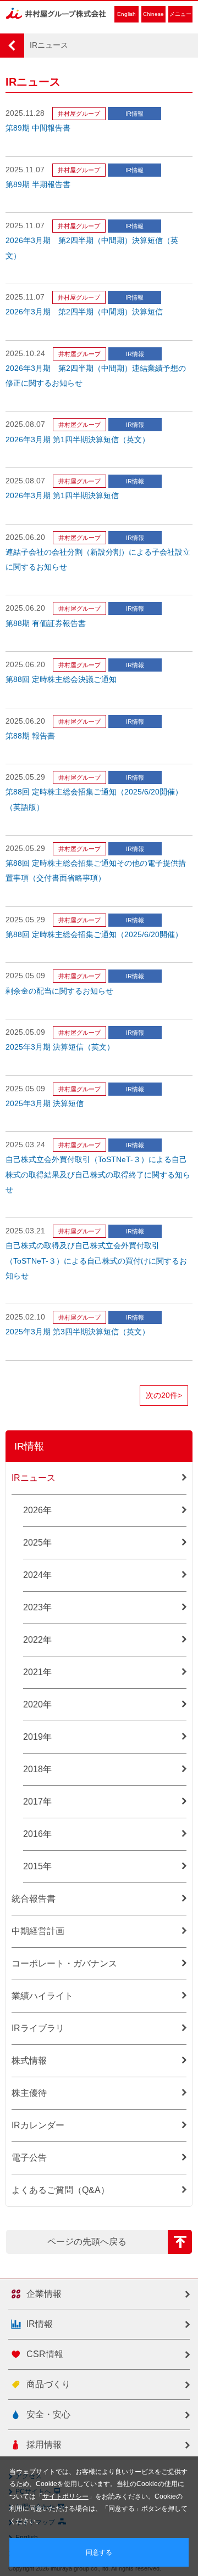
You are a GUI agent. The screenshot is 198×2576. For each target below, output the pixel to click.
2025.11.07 (25, 170)
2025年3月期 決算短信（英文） (60, 1047)
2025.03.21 (25, 1231)
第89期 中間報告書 (38, 128)
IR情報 (134, 114)
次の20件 (164, 1396)
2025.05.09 (25, 976)
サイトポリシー (65, 2496)
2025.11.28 (25, 113)
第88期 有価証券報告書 (46, 624)
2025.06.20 (25, 537)
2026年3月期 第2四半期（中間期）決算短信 (84, 312)
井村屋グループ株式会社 (56, 13)
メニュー (180, 14)
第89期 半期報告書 (38, 185)
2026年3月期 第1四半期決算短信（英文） (78, 440)
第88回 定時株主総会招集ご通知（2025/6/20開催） (94, 935)
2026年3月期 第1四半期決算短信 (62, 496)
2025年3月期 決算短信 (45, 1104)
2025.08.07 (25, 424)
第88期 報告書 (30, 736)
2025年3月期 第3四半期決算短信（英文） (78, 1332)
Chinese (153, 14)
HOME (12, 46)
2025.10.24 (25, 354)
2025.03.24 (25, 1145)
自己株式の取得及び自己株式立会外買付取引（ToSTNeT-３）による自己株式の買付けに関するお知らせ (96, 1261)
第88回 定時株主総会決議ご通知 (61, 680)
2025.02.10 (25, 1317)
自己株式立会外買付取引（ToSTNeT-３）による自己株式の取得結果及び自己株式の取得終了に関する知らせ (98, 1174)
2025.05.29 (25, 777)
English (127, 14)
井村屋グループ (79, 114)
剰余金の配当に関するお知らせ (59, 991)
